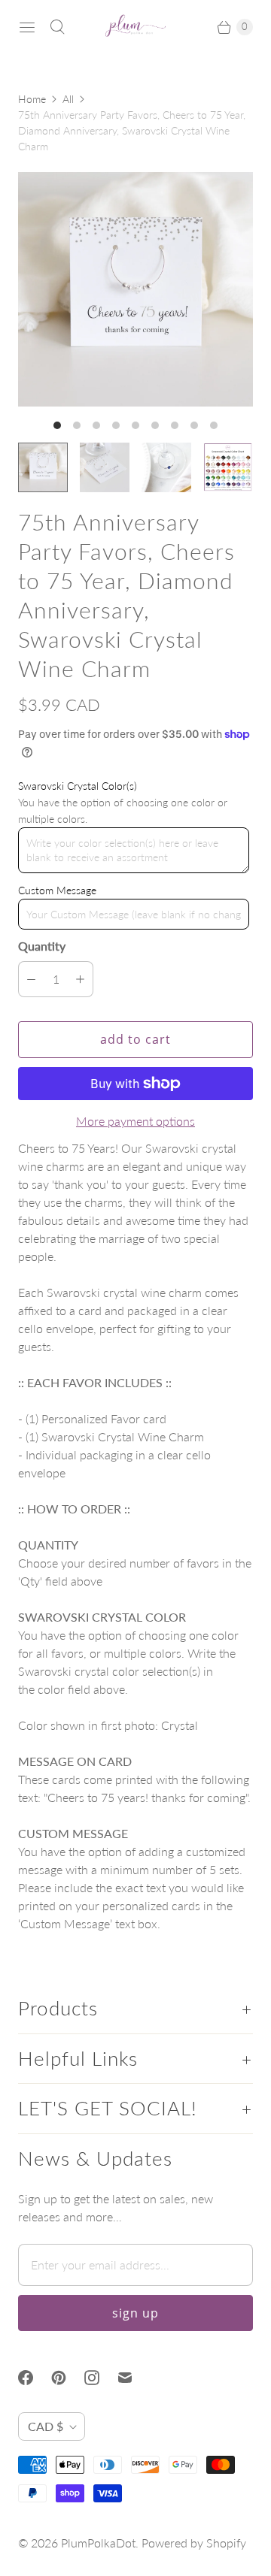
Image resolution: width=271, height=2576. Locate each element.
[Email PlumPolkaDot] (134, 2378)
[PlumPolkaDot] (135, 27)
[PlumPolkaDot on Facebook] (35, 2378)
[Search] (57, 27)
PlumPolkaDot (98, 2543)
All (68, 99)
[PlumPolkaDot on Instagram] (101, 2378)
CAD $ (46, 2426)
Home (32, 99)
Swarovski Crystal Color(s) (78, 786)
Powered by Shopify (194, 2543)
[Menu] (27, 27)
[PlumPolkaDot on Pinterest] (68, 2378)
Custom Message (57, 890)
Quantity (42, 946)
